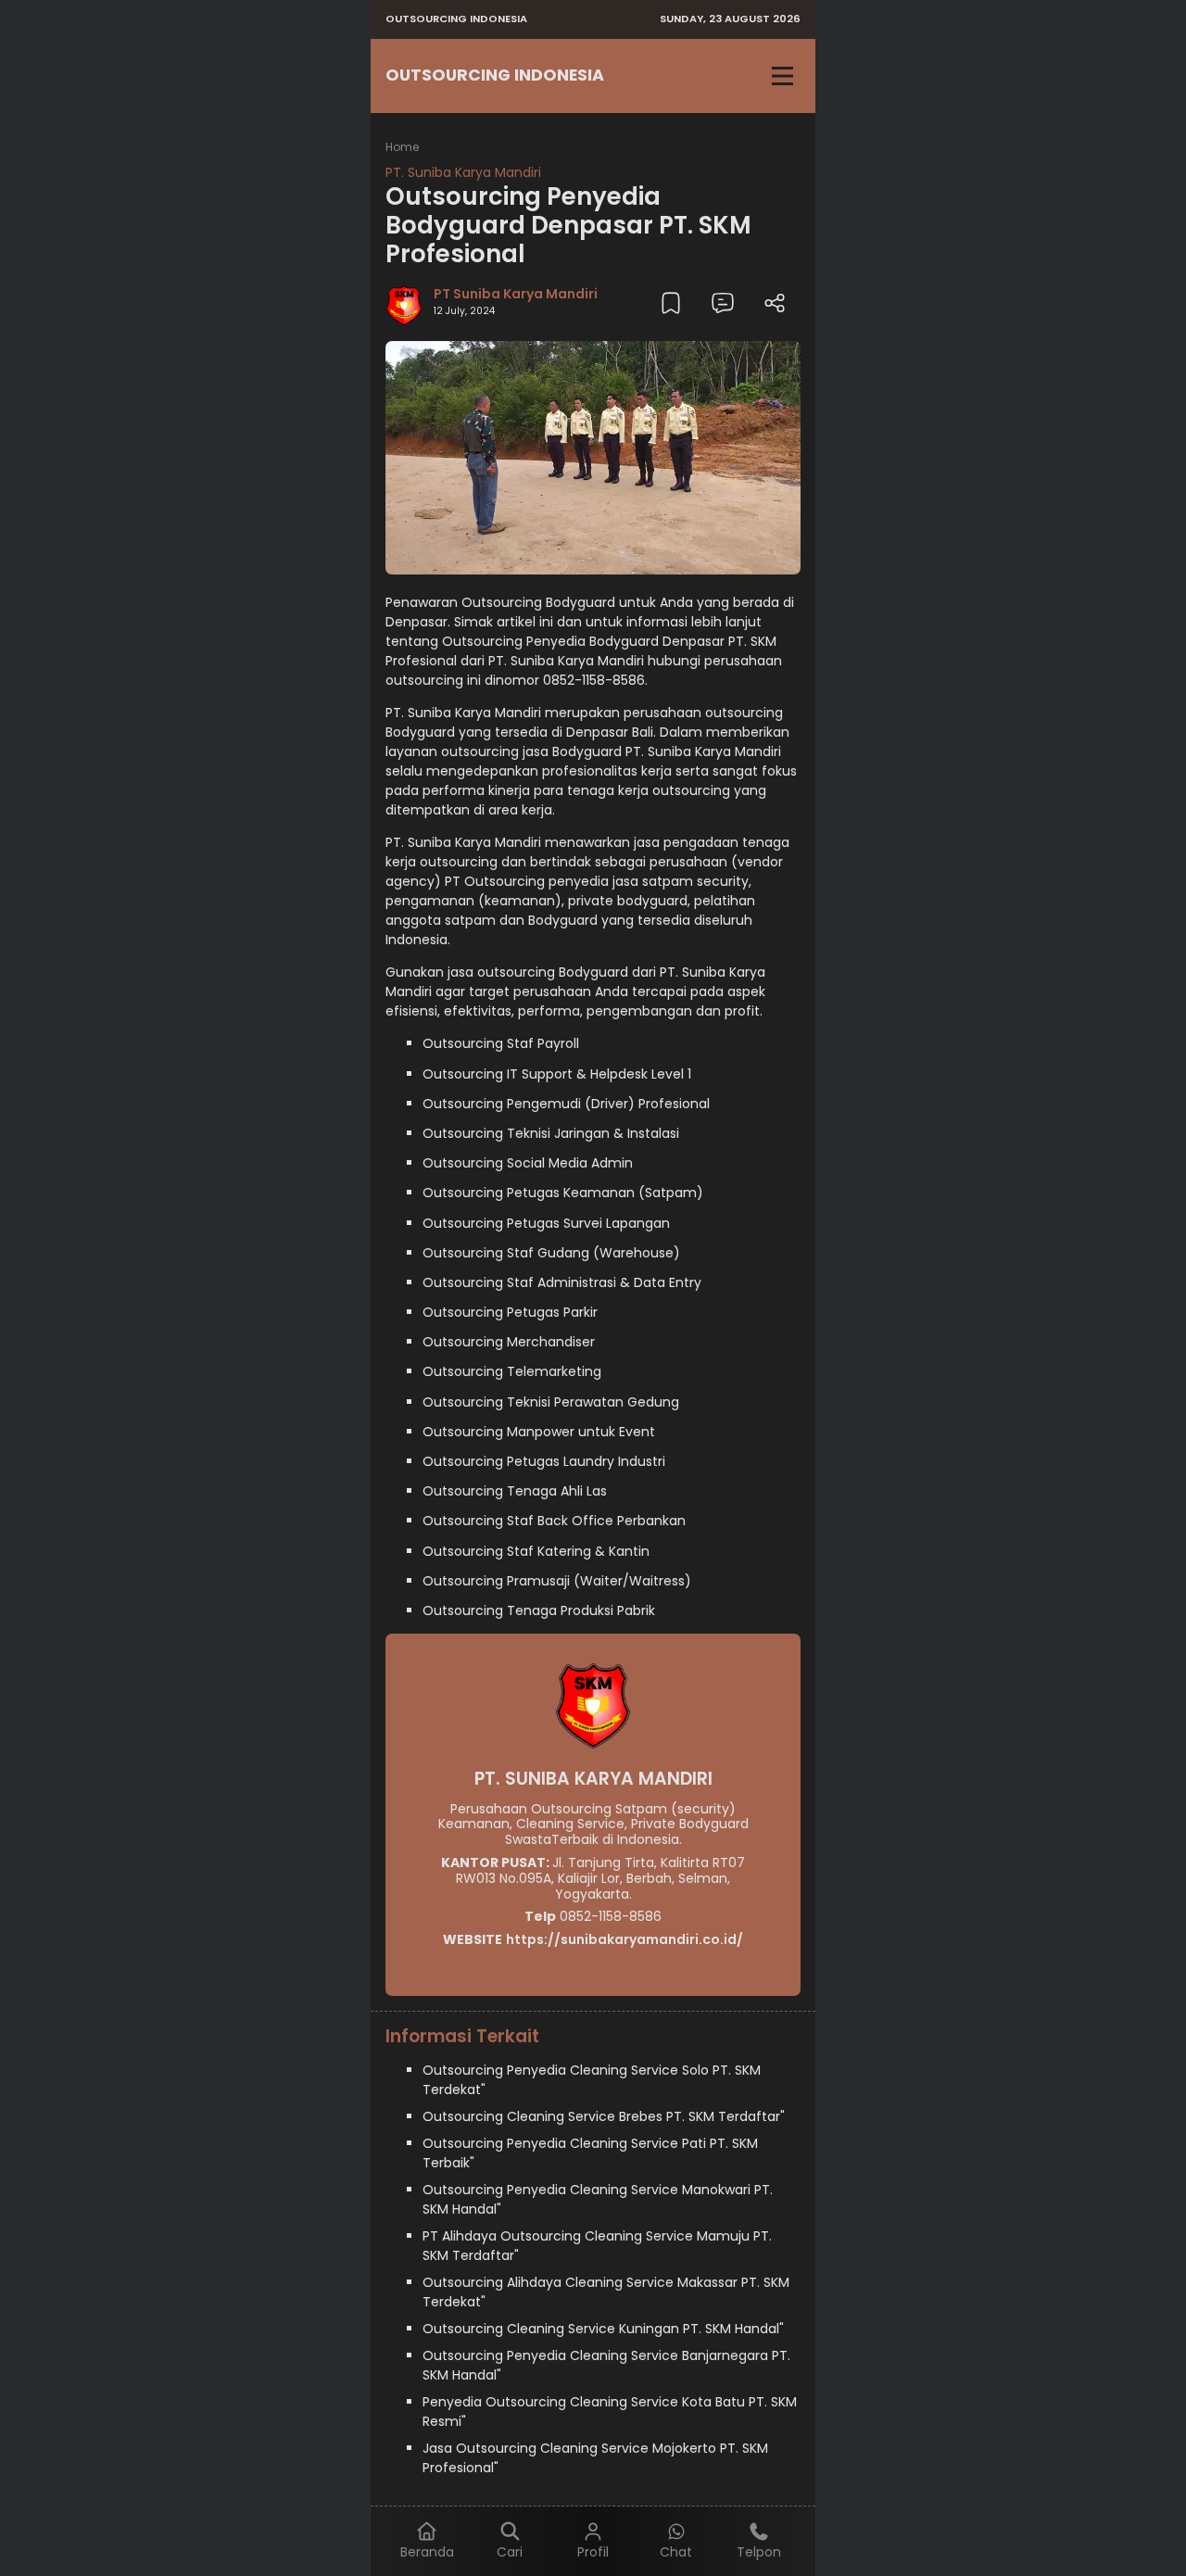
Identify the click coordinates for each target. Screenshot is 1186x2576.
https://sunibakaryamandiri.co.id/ (625, 1939)
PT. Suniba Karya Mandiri (463, 172)
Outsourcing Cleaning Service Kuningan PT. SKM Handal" (603, 2329)
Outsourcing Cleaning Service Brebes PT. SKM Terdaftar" (604, 2116)
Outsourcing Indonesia (495, 75)
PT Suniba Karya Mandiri (516, 294)
